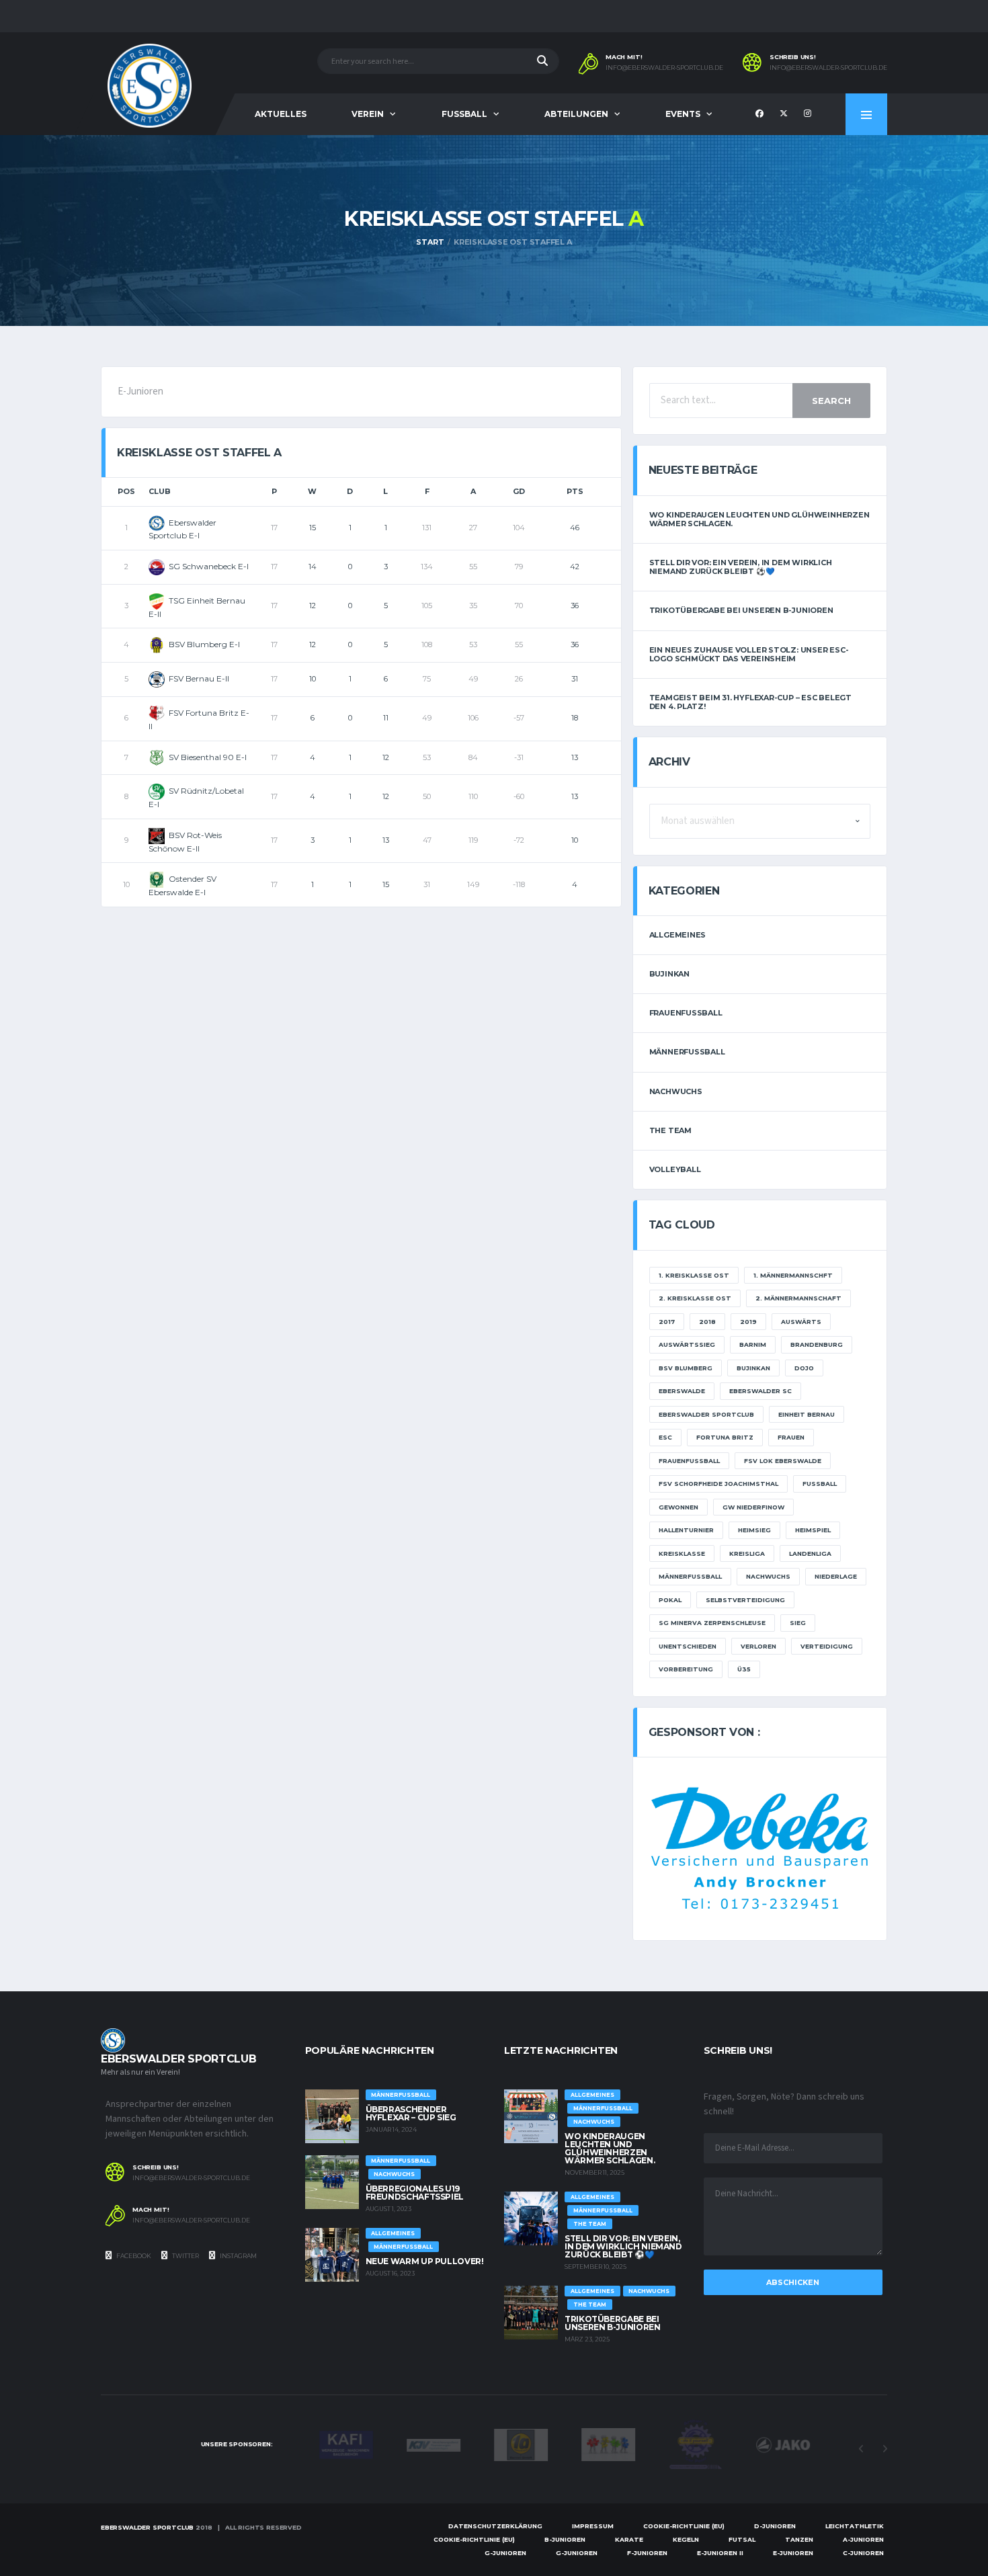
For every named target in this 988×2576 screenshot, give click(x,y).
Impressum (593, 2526)
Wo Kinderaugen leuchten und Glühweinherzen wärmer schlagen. (759, 519)
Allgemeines (678, 935)
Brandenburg (817, 1344)
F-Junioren (647, 2553)
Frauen (791, 1437)
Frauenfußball (686, 1013)
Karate (629, 2539)
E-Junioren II (720, 2553)
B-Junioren (565, 2539)
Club (160, 491)
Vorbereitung (686, 1669)
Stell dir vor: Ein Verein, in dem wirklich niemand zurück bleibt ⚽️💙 (741, 567)
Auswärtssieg (687, 1344)
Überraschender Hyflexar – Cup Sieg (411, 2113)
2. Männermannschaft (798, 1298)
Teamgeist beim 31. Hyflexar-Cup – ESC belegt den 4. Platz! (750, 702)
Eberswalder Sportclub (706, 1414)
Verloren (758, 1646)
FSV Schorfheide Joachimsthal (718, 1484)
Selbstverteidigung (745, 1600)
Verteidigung (827, 1646)
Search (831, 401)
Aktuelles (281, 114)
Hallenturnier (686, 1530)
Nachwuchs (676, 1091)
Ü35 (744, 1669)
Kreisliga (747, 1553)
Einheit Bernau (807, 1414)
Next (884, 2449)
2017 (667, 1322)
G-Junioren (505, 2553)
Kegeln (686, 2539)
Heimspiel (813, 1530)
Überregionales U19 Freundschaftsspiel (415, 2193)
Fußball (820, 1484)
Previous (861, 2449)
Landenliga (810, 1553)
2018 (707, 1322)
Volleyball (675, 1169)
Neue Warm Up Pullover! (425, 2261)
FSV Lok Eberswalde (783, 1461)
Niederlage (836, 1576)
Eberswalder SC (760, 1391)
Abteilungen (576, 114)
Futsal (742, 2539)
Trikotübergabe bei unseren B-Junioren (741, 610)
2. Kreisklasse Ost (695, 1298)
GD (519, 491)
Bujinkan (669, 974)
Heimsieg (754, 1530)
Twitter (185, 2256)
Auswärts (801, 1322)
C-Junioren (863, 2553)
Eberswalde (682, 1391)
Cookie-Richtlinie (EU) (684, 2526)
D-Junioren (775, 2526)
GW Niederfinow (753, 1507)
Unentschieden (688, 1646)
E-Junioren (793, 2553)
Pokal (670, 1600)
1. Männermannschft (793, 1275)
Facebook (133, 2256)
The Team (670, 1130)
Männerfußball (687, 1052)
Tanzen (799, 2539)
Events (683, 114)
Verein (368, 114)
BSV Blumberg (686, 1368)
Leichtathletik (855, 2526)
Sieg (798, 1623)
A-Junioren (863, 2539)
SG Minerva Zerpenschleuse (712, 1623)
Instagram (238, 2256)
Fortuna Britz (725, 1437)
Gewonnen (678, 1507)
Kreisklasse (682, 1553)
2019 (748, 1322)
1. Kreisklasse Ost (694, 1275)
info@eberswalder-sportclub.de (664, 68)
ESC (665, 1437)
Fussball (464, 114)
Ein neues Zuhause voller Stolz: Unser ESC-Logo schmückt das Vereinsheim (749, 654)
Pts (575, 491)
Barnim (753, 1344)
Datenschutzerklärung (495, 2526)
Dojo (804, 1368)
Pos (126, 491)
